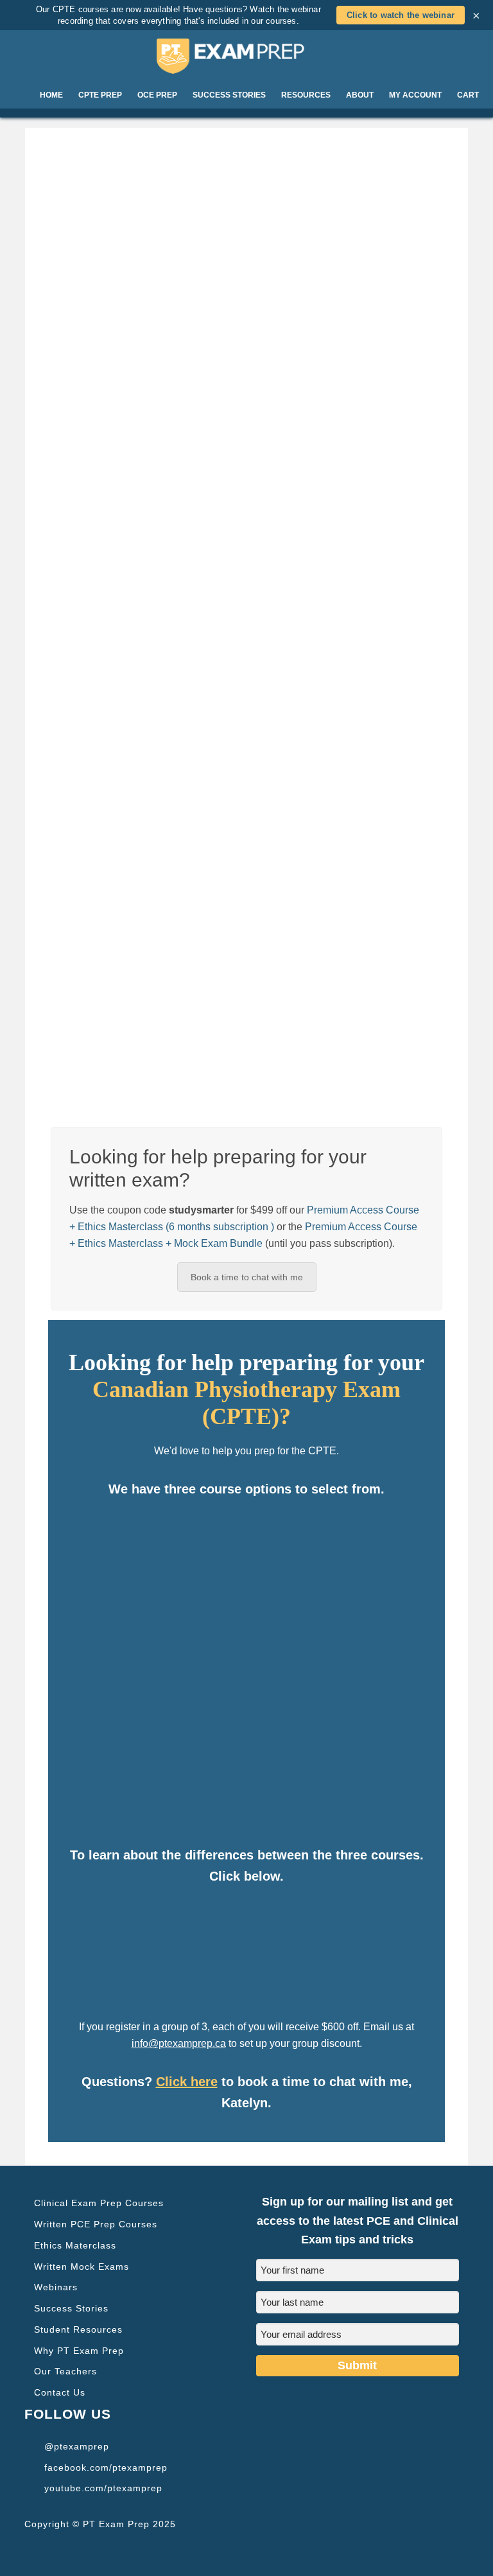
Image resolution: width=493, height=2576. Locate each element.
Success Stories (71, 2308)
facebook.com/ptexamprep (106, 2467)
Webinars (56, 2287)
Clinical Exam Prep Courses (99, 2203)
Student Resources (78, 2329)
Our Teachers (65, 2371)
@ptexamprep (77, 2446)
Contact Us (60, 2392)
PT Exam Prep (246, 56)
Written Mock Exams (82, 2267)
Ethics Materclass (75, 2245)
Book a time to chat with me (247, 1277)
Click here (187, 2082)
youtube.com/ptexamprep (103, 2488)
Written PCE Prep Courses (96, 2224)
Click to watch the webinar (401, 15)
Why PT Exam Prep (79, 2351)
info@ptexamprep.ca (179, 2043)
